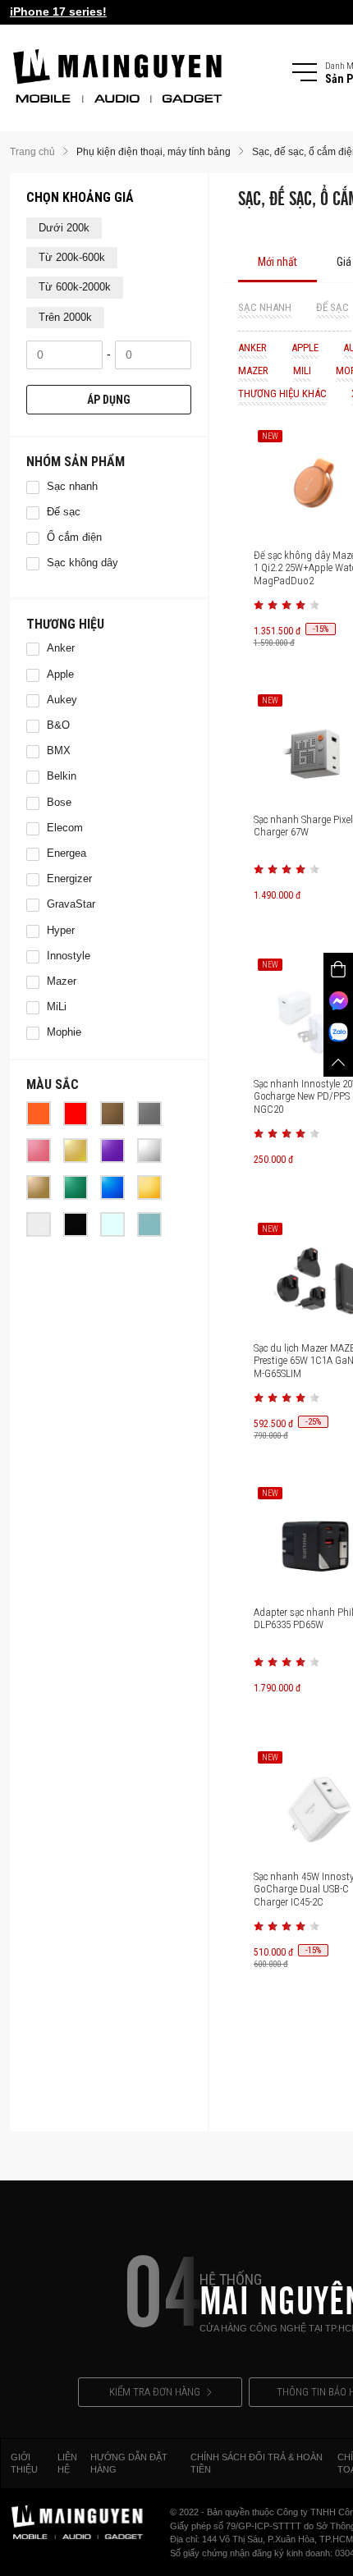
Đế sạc (332, 307)
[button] (259, 605)
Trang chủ (32, 152)
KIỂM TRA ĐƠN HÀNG (155, 2392)
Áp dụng (109, 400)
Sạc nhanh (265, 307)
